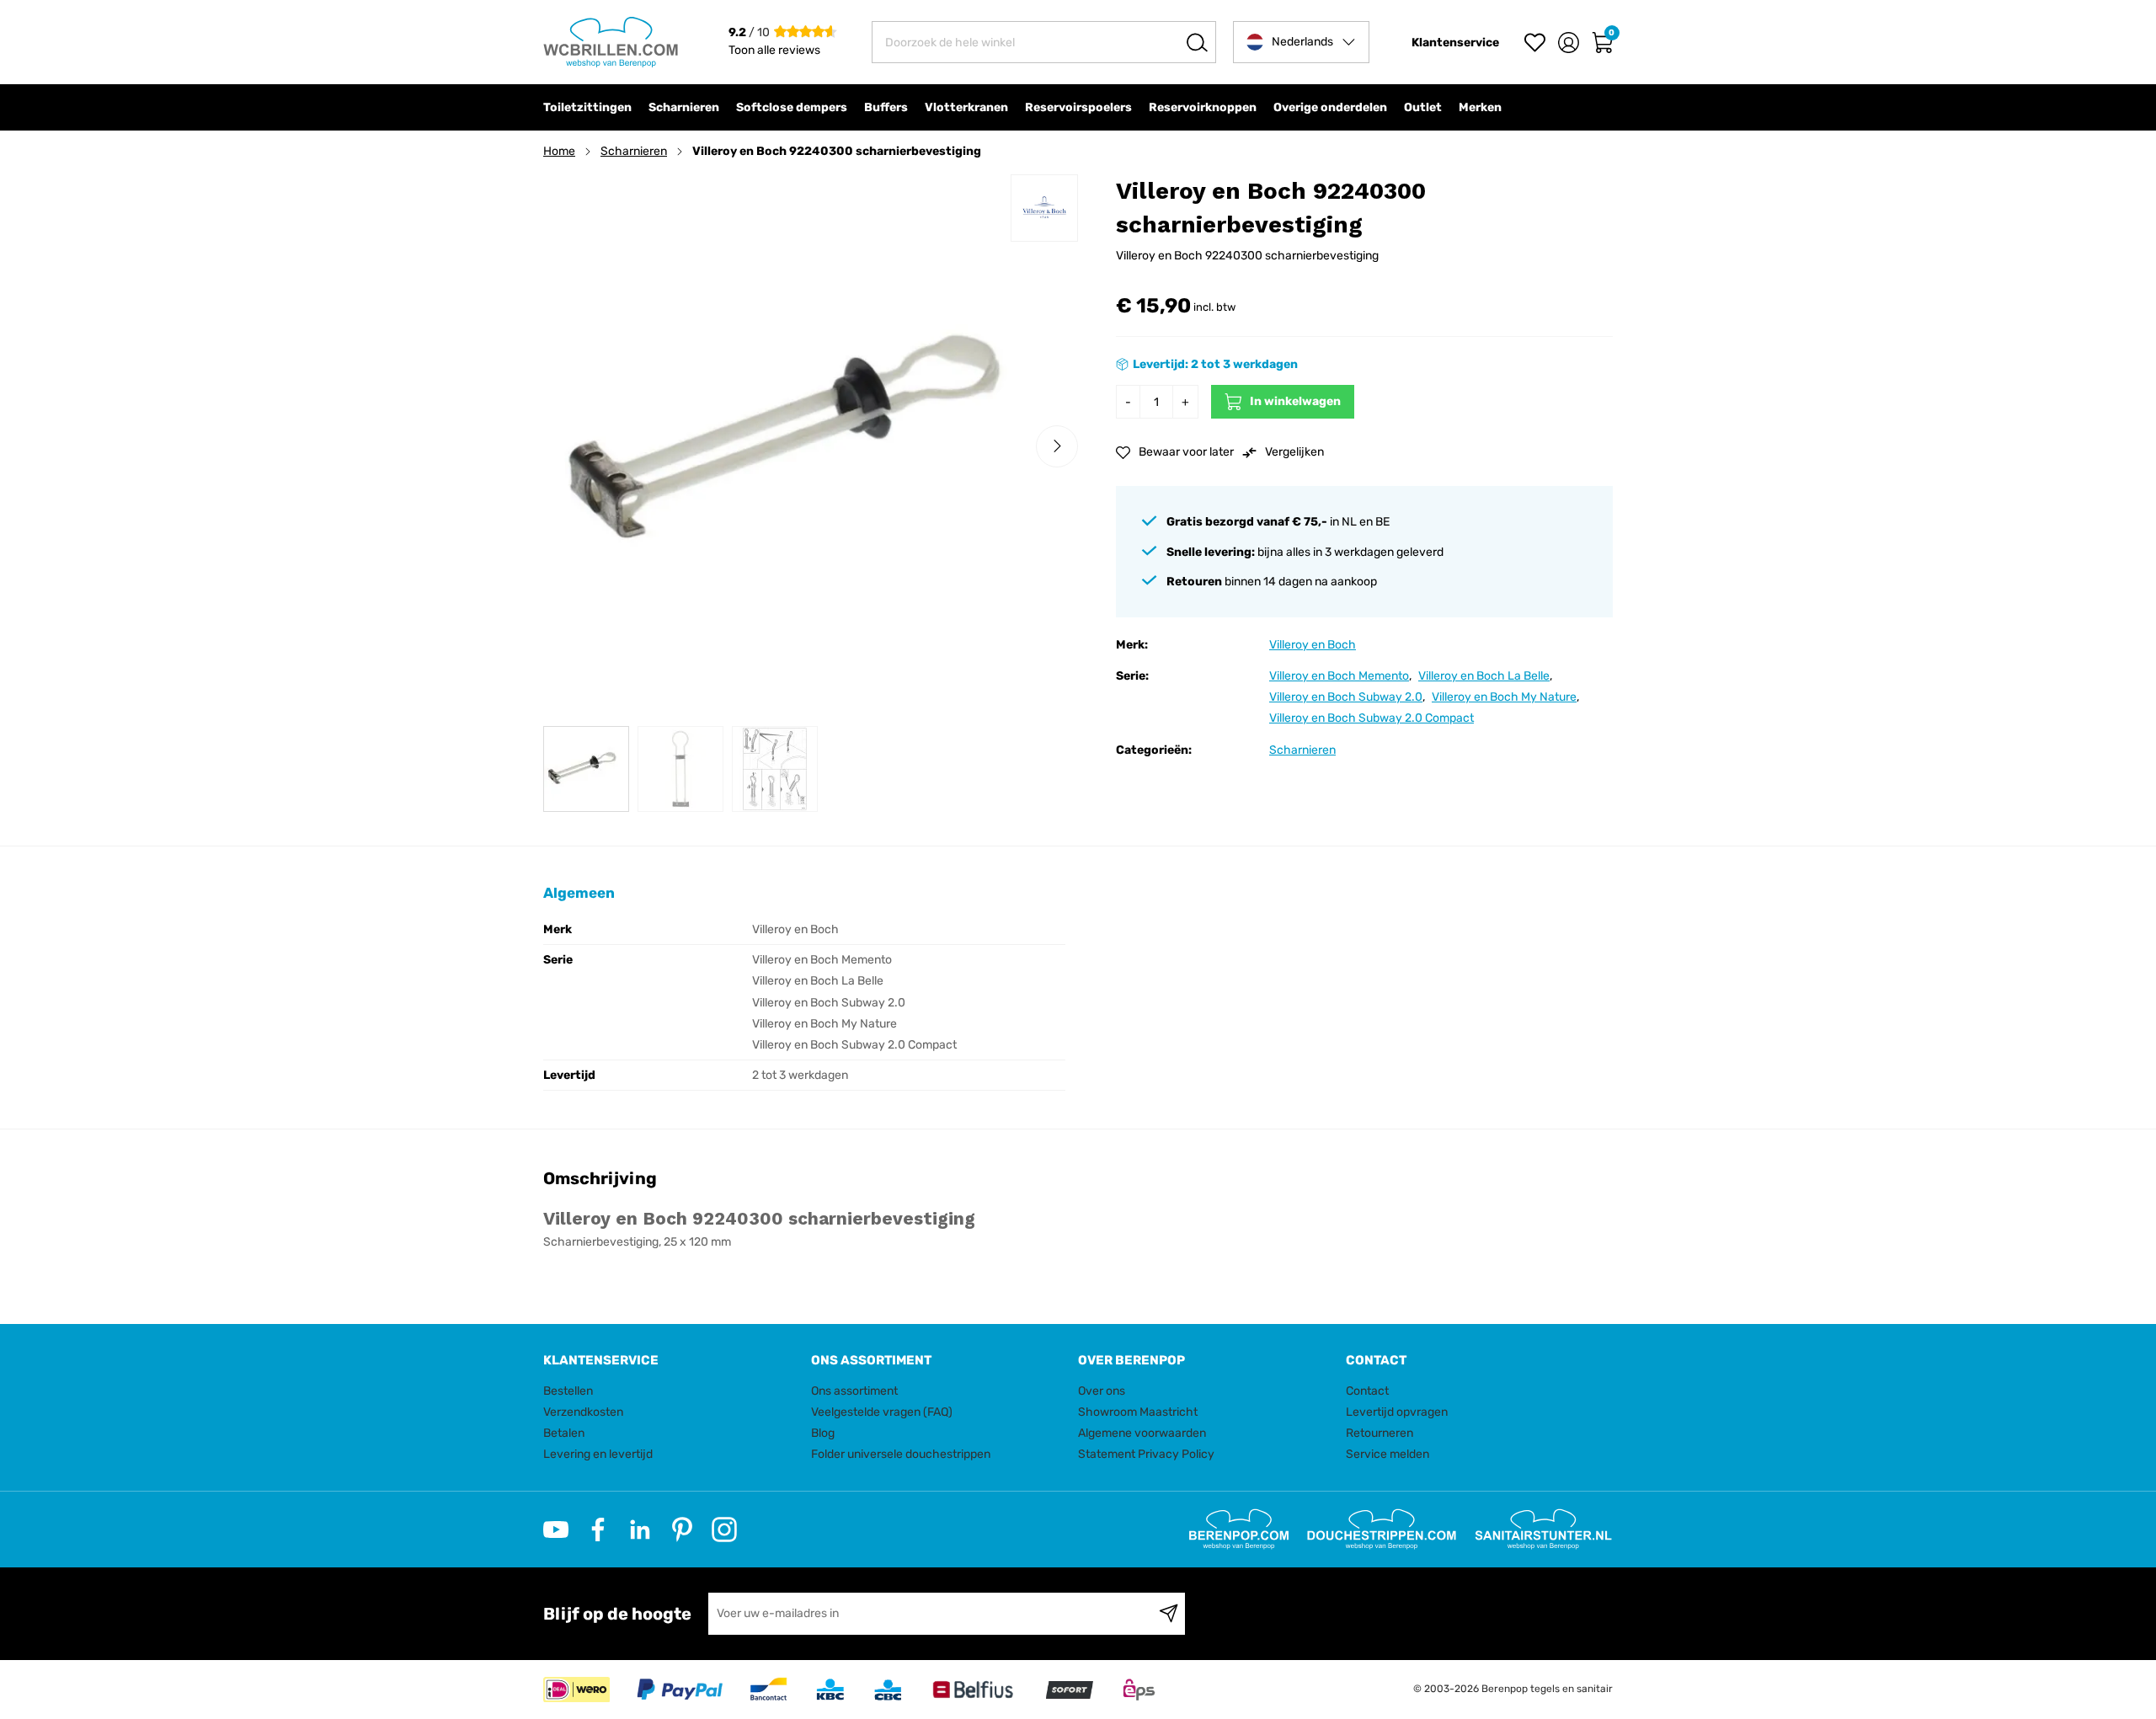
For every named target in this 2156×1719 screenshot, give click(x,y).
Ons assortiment (854, 1391)
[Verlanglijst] (1535, 43)
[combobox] (1044, 42)
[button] (1301, 42)
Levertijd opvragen (1397, 1412)
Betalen (564, 1433)
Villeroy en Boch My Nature (1504, 697)
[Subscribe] (1169, 1614)
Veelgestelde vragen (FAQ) (882, 1412)
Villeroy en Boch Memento (1339, 676)
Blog (823, 1433)
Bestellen (568, 1391)
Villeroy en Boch (1313, 645)
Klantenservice (1455, 43)
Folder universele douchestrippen (901, 1454)
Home (559, 151)
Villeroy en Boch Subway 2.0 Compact (1372, 718)
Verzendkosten (583, 1412)
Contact (1367, 1391)
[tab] (671, 1361)
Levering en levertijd (598, 1454)
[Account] (1569, 43)
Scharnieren (634, 151)
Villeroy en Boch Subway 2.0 (1346, 697)
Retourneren (1380, 1433)
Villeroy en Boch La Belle (1484, 676)
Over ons (1102, 1391)
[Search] (1197, 42)
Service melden (1388, 1454)
